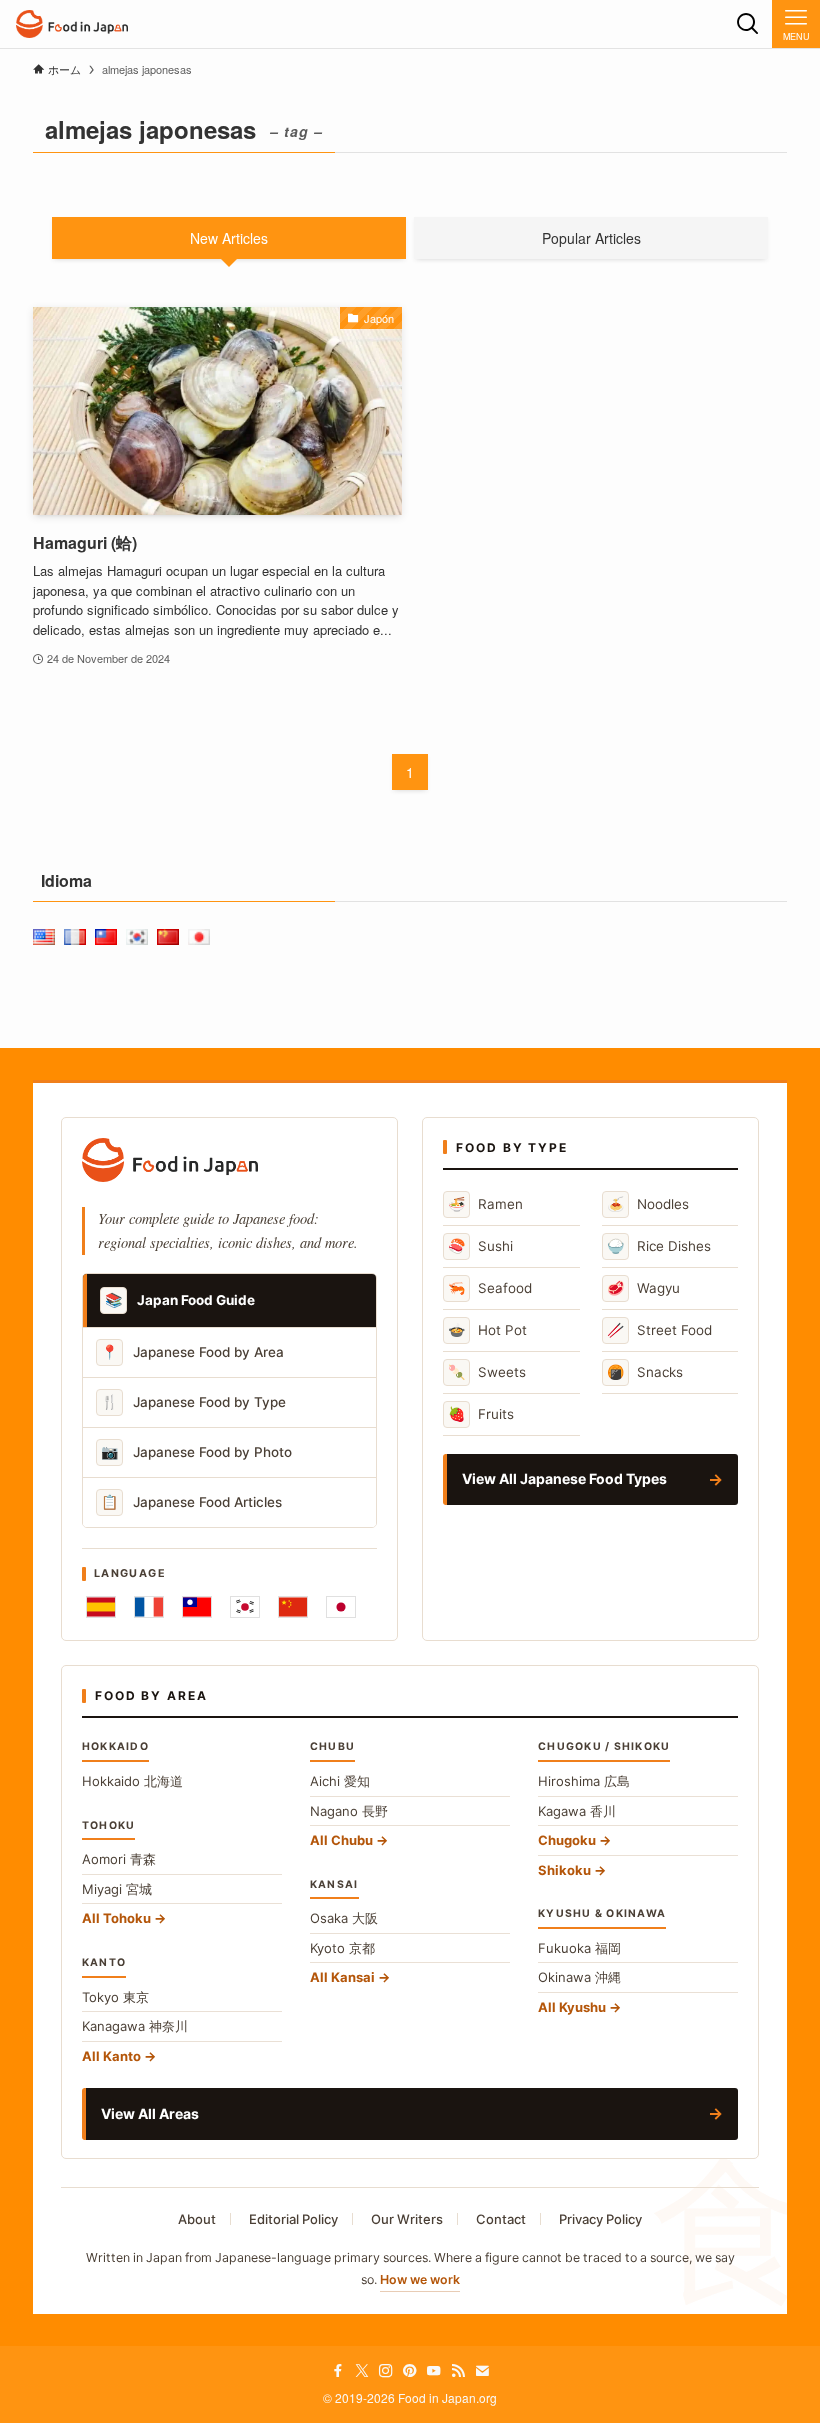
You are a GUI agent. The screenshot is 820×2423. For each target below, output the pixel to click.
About (197, 2219)
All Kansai (342, 1977)
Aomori (119, 1859)
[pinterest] (410, 2371)
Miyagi (117, 1889)
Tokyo (115, 1997)
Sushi (480, 1245)
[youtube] (434, 2371)
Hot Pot (487, 1329)
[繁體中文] (197, 1607)
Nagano (349, 1811)
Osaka (344, 1918)
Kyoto (342, 1948)
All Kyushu (572, 2007)
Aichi (340, 1781)
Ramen (485, 1203)
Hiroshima (584, 1781)
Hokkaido (132, 1781)
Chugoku (567, 1840)
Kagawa (577, 1811)
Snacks (645, 1371)
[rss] (458, 2371)
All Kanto (111, 2056)
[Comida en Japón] (72, 24)
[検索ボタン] (748, 24)
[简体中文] (293, 1607)
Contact (501, 2219)
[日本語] (341, 1607)
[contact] (482, 2371)
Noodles (648, 1203)
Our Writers (407, 2219)
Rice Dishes (659, 1245)
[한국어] (245, 1607)
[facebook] (338, 2371)
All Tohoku (116, 1918)
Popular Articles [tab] (591, 238)
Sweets (487, 1371)
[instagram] (386, 2371)
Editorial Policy (293, 2219)
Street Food (659, 1329)
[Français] (149, 1607)
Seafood (490, 1287)
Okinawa (579, 1977)
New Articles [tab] (229, 238)
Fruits (481, 1413)
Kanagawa (135, 2026)
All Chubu (341, 1840)
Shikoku (564, 1870)
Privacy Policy (600, 2219)
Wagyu (643, 1287)
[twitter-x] (362, 2371)
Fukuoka (579, 1948)
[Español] (101, 1607)
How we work (420, 2279)
